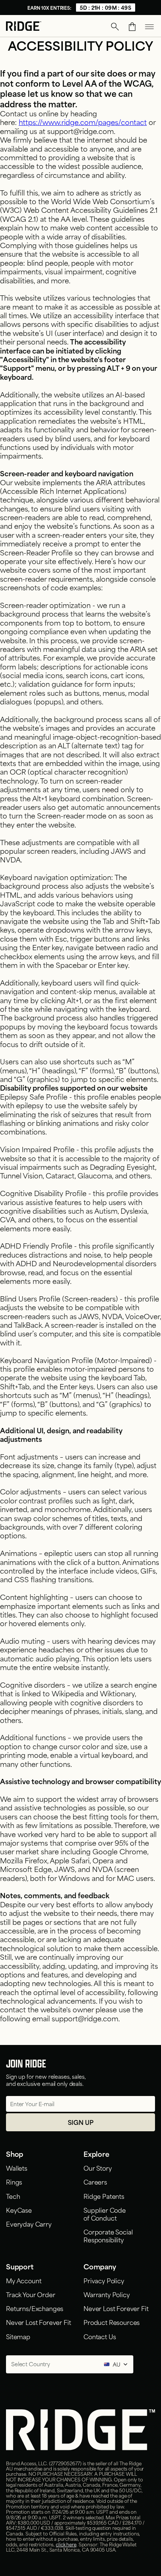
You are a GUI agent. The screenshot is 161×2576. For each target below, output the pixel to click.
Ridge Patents (104, 2196)
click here (66, 2544)
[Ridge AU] (24, 27)
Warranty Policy (107, 2294)
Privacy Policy (104, 2280)
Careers (95, 2182)
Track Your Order (31, 2294)
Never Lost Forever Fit (38, 2322)
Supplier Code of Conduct (105, 2214)
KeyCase (19, 2210)
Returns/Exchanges (35, 2308)
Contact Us (100, 2336)
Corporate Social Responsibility (108, 2235)
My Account (24, 2280)
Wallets (17, 2168)
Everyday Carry (29, 2224)
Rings (14, 2182)
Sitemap (18, 2336)
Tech (13, 2196)
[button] (115, 27)
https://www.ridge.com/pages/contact (83, 122)
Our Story (98, 2168)
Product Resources (112, 2322)
